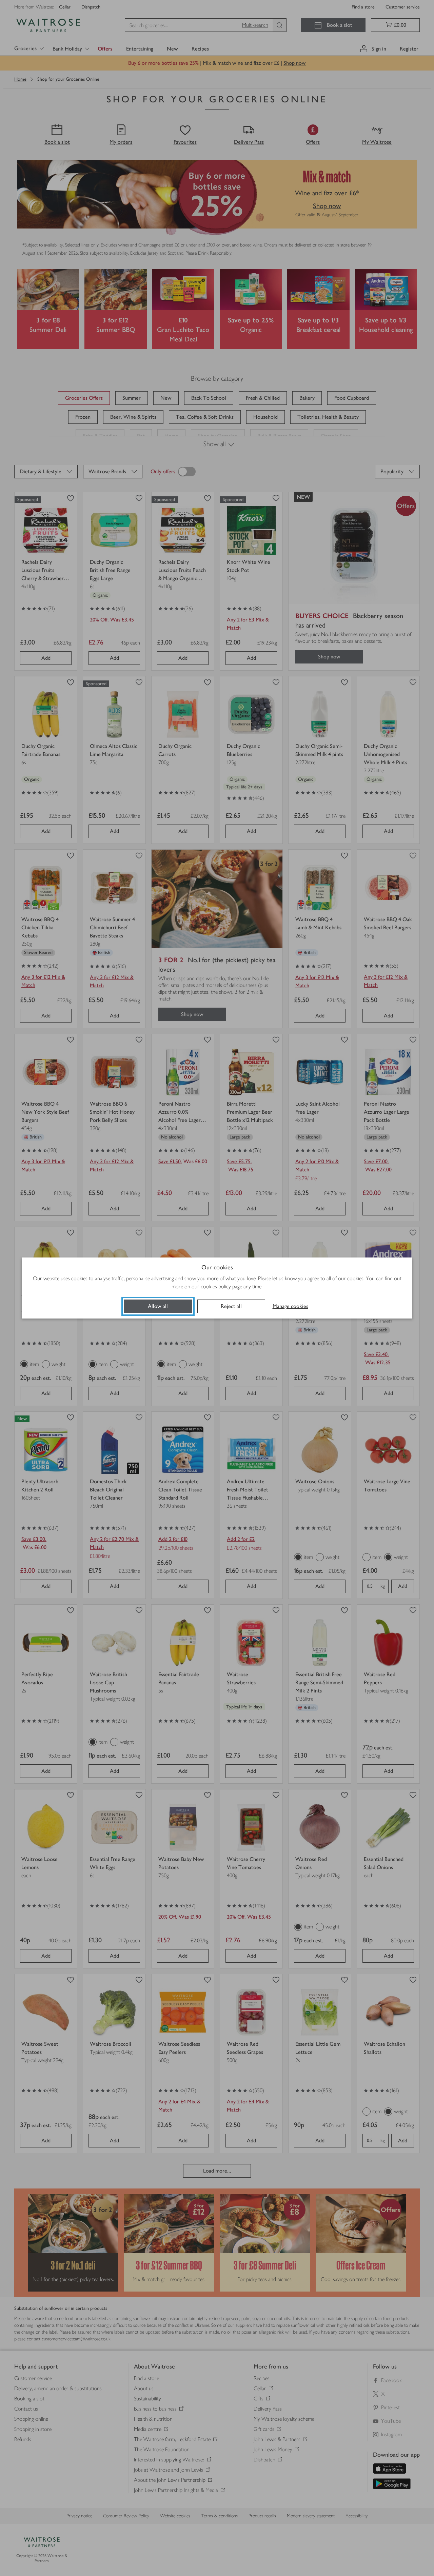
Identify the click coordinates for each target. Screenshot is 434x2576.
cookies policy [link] (216, 1286)
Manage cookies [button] (290, 1306)
